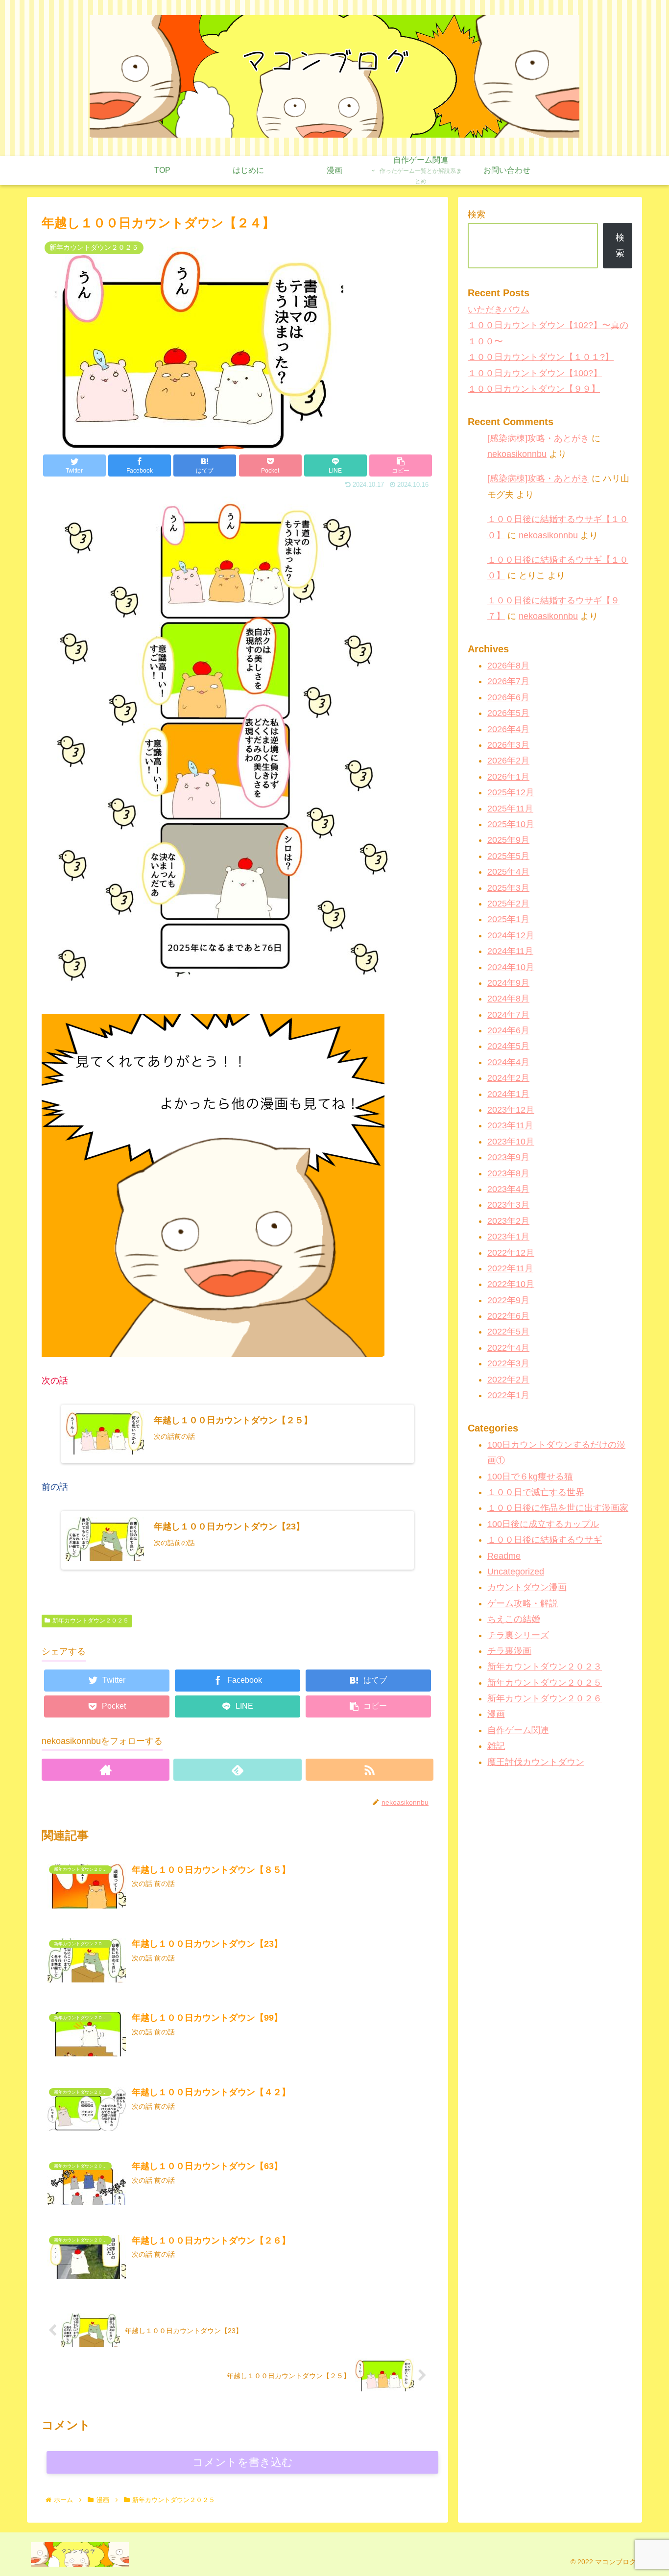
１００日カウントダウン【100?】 (535, 373)
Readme (504, 1555)
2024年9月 (508, 983)
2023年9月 (508, 1157)
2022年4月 (508, 1348)
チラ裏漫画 (509, 1651)
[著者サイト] (106, 1770)
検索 (477, 215)
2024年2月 (508, 1078)
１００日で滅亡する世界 (536, 1492)
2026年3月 (508, 745)
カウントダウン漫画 (527, 1587)
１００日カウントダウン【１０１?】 (541, 357)
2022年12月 (511, 1252)
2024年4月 (508, 1062)
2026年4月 (508, 729)
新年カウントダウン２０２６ (545, 1698)
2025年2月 (508, 904)
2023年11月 (510, 1125)
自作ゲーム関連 (518, 1730)
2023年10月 (511, 1142)
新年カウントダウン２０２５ (91, 1621)
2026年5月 (508, 713)
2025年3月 (508, 887)
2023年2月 (508, 1221)
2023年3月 (508, 1205)
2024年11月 (510, 951)
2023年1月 (508, 1237)
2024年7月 (508, 1015)
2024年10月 (511, 967)
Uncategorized (516, 1572)
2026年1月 (508, 777)
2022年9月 (508, 1300)
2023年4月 (508, 1189)
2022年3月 (508, 1363)
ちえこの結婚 (514, 1619)
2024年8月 (508, 999)
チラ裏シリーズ (518, 1635)
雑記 (496, 1746)
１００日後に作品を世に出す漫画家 (558, 1508)
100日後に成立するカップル (543, 1524)
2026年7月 (508, 681)
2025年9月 (508, 840)
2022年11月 (510, 1268)
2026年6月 (508, 697)
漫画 (496, 1714)
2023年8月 (508, 1173)
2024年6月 (508, 1030)
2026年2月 (508, 761)
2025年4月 (508, 872)
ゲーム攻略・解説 (523, 1603)
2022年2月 (508, 1380)
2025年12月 (511, 792)
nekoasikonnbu (517, 454)
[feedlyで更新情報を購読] (237, 1770)
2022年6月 (508, 1316)
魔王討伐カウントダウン (536, 1762)
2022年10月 (511, 1284)
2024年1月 (508, 1094)
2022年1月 (508, 1395)
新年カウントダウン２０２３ (545, 1667)
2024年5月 (508, 1046)
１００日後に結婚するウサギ (545, 1540)
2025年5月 (508, 856)
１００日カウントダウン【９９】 (534, 389)
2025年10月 (511, 824)
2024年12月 (511, 935)
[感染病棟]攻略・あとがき (538, 438)
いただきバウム (499, 310)
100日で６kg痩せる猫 (530, 1477)
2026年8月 (508, 666)
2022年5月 (508, 1332)
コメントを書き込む (243, 2462)
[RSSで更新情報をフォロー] (370, 1770)
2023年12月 (511, 1110)
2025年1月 (508, 919)
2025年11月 (510, 809)
